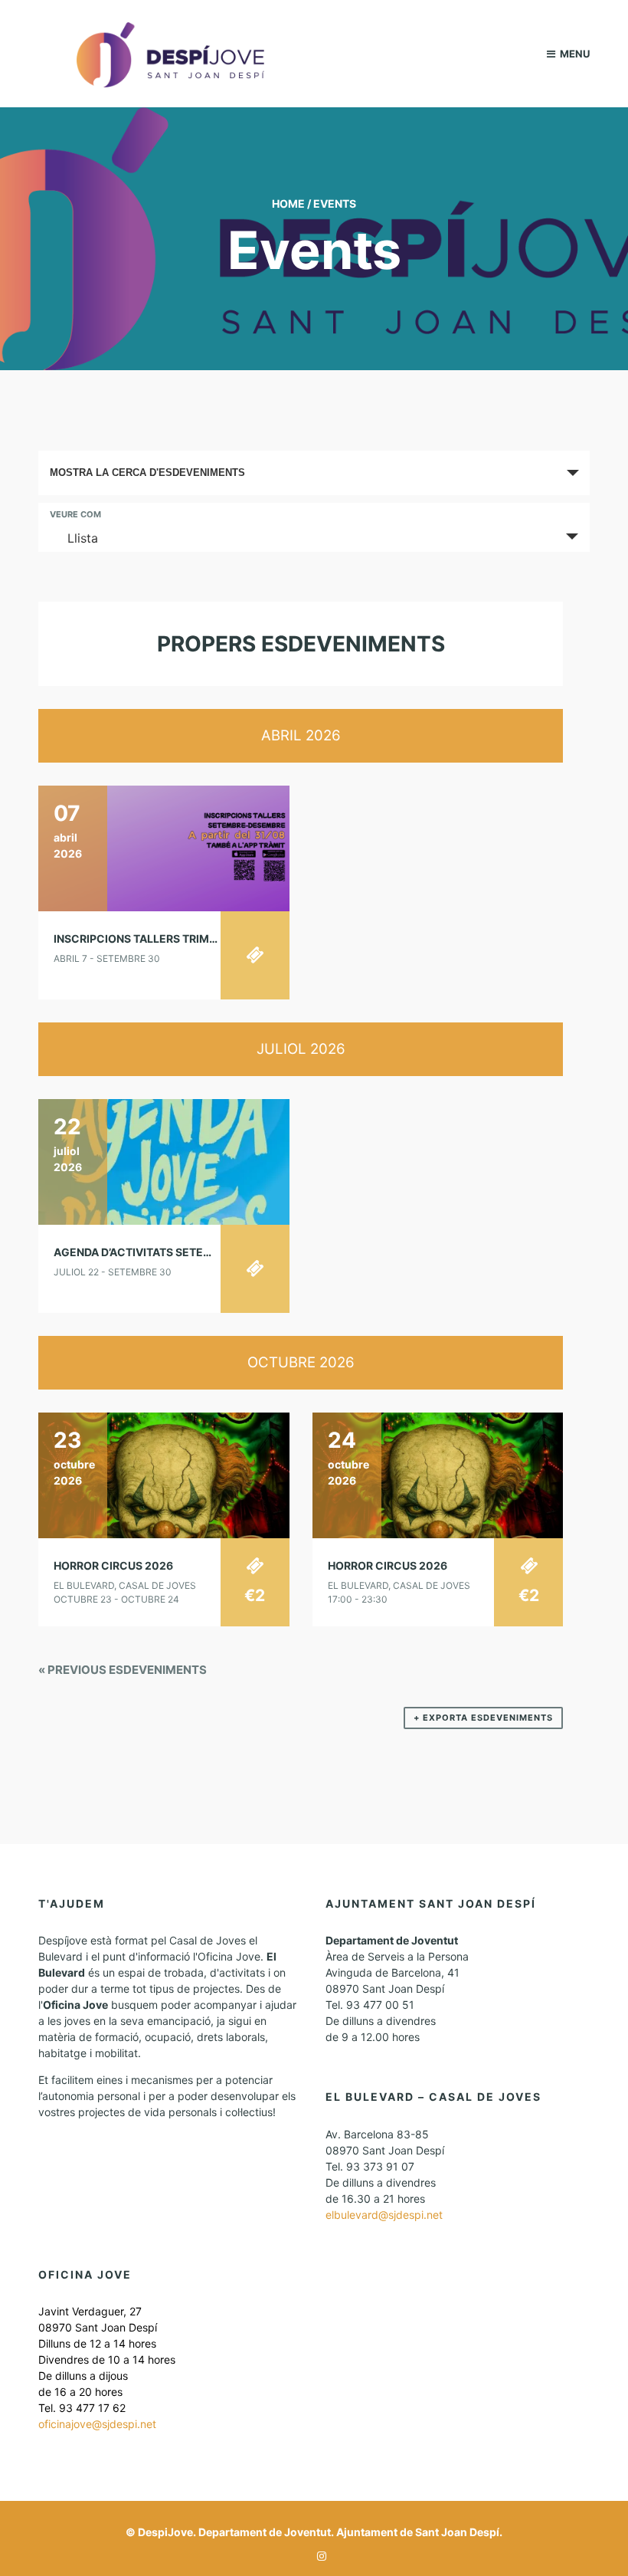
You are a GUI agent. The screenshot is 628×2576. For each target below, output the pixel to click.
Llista (83, 538)
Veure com (75, 515)
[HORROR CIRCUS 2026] (164, 1474)
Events (335, 203)
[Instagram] (318, 2556)
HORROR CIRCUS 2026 (113, 1565)
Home (288, 203)
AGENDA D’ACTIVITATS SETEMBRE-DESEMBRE (176, 1252)
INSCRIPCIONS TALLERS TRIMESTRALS (155, 939)
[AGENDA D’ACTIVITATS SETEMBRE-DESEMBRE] (164, 1161)
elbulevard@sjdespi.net (384, 2215)
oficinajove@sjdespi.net (97, 2424)
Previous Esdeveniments (123, 1670)
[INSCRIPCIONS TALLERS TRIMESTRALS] (164, 847)
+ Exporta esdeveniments (483, 1718)
